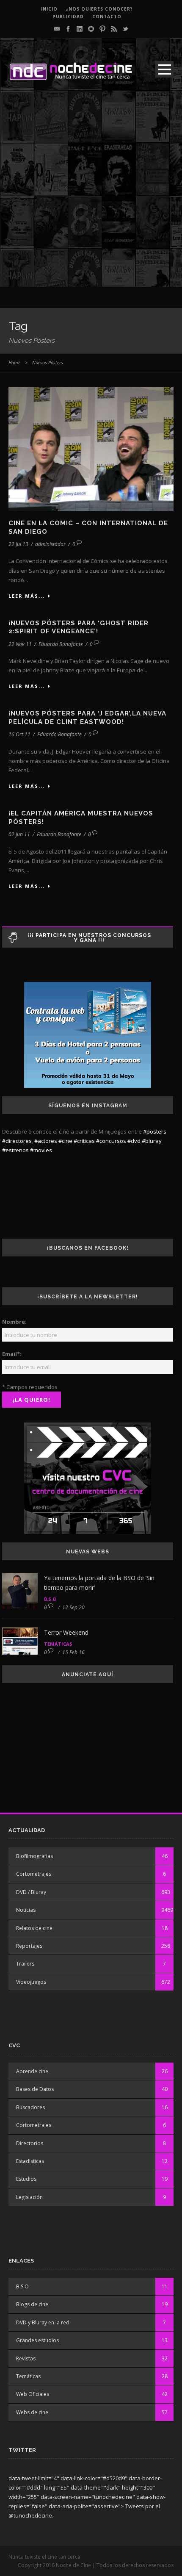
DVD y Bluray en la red (43, 2322)
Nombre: (14, 1322)
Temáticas (58, 1644)
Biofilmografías (34, 1856)
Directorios (30, 2143)
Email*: (12, 1354)
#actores (46, 1141)
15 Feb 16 (73, 1652)
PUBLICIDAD (68, 17)
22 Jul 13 (18, 544)
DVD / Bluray (31, 1892)
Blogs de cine (32, 2304)
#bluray (152, 1141)
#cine (65, 1141)
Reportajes (29, 1946)
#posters (155, 1131)
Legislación (29, 2197)
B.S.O (50, 1599)
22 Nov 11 (20, 644)
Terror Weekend (66, 1632)
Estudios (26, 2179)
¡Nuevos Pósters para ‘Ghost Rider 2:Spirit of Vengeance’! (79, 627)
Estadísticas (30, 2161)
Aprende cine (32, 2071)
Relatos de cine (34, 1928)
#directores (17, 1141)
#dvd (134, 1141)
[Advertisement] (91, 196)
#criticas (84, 1141)
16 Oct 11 (19, 734)
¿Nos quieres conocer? (99, 9)
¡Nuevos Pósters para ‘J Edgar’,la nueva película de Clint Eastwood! (87, 718)
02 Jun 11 (19, 834)
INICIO (49, 9)
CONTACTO (107, 17)
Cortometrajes (34, 1874)
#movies (41, 1150)
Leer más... (27, 596)
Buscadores (30, 2107)
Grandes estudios (37, 2340)
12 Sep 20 (73, 1607)
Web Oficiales (33, 2394)
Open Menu (164, 69)
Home (14, 362)
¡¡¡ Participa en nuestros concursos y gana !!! (89, 938)
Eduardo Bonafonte (61, 644)
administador (50, 544)
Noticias (26, 1910)
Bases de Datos (35, 2089)
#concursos (111, 1141)
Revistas (26, 2358)
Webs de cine (32, 2412)
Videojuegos (31, 1982)
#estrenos (15, 1150)
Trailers (25, 1964)
